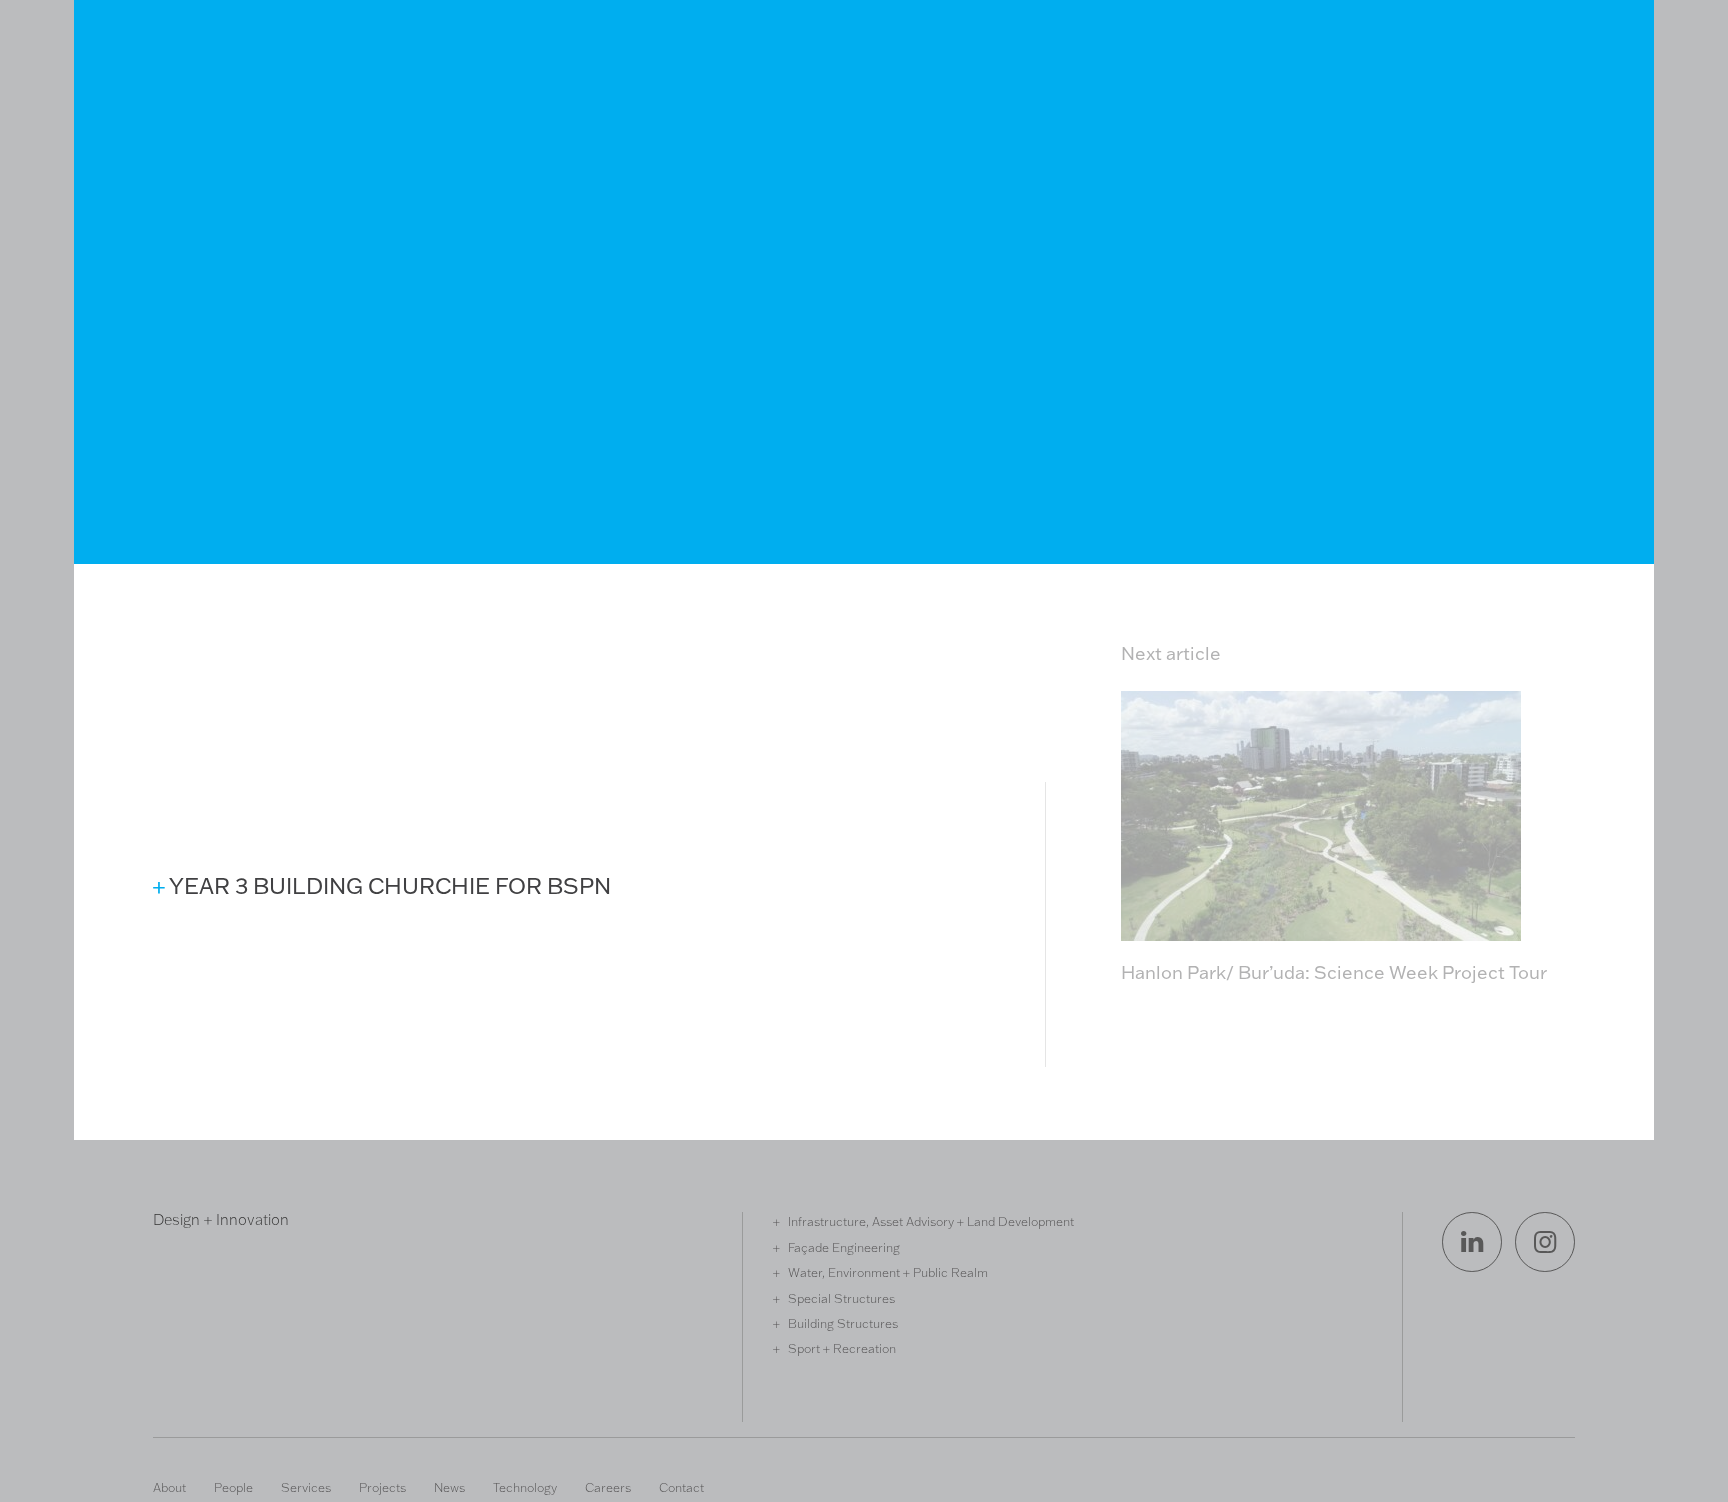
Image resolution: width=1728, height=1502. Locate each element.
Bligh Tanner (226, 112)
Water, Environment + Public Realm (888, 1272)
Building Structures (843, 1323)
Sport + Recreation (842, 1348)
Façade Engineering (844, 1247)
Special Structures (841, 1298)
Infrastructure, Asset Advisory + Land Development (931, 1221)
